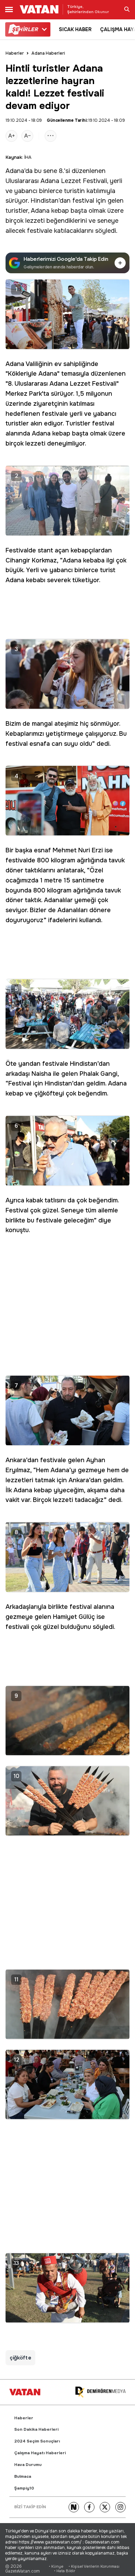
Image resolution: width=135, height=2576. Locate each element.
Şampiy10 (24, 2488)
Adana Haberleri (48, 53)
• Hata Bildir (65, 2571)
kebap (60, 211)
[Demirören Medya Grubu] (100, 2392)
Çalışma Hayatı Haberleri (40, 2453)
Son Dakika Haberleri (36, 2430)
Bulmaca (23, 2477)
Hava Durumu (28, 2465)
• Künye (56, 2566)
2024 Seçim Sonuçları (37, 2441)
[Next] (74, 2507)
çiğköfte (20, 2358)
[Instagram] (120, 2507)
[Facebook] (89, 2507)
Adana (15, 171)
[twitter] (105, 2507)
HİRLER (25, 29)
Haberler (15, 53)
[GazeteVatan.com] (25, 2392)
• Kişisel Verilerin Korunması (94, 2566)
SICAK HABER (75, 29)
